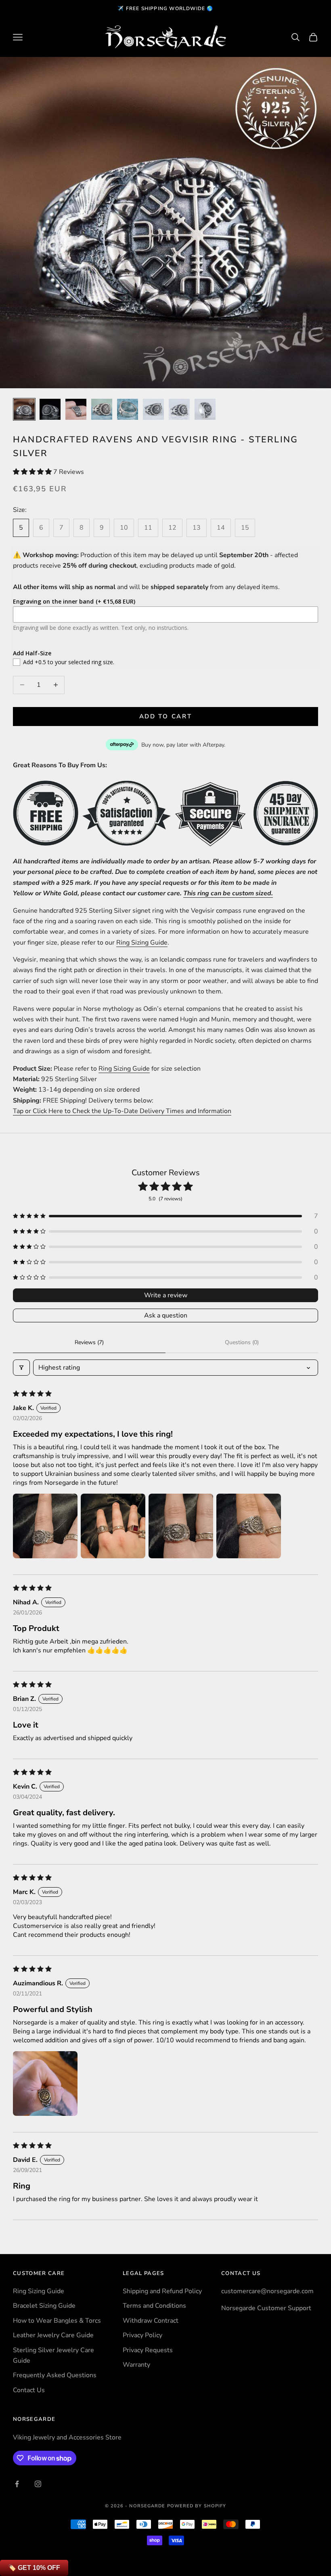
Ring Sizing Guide (142, 943)
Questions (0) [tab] (242, 1342)
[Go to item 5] (128, 409)
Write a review (166, 1295)
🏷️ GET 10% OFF (34, 2568)
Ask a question (166, 1315)
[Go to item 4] (102, 409)
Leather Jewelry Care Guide (53, 2335)
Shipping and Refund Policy (162, 2291)
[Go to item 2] (50, 409)
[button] (33, 472)
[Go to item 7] (179, 409)
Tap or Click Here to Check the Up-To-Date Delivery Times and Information (122, 1111)
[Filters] (21, 1368)
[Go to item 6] (153, 409)
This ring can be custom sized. (228, 893)
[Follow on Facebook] (17, 2484)
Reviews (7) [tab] (89, 1342)
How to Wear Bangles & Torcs (57, 2321)
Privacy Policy (142, 2335)
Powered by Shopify (197, 2506)
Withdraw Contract (151, 2321)
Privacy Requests (148, 2350)
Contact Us (29, 2390)
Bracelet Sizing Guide (44, 2306)
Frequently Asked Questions (55, 2375)
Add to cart (166, 716)
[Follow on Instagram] (38, 2484)
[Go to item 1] (24, 409)
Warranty (136, 2365)
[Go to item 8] (205, 409)
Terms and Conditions (154, 2306)
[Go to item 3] (76, 409)
